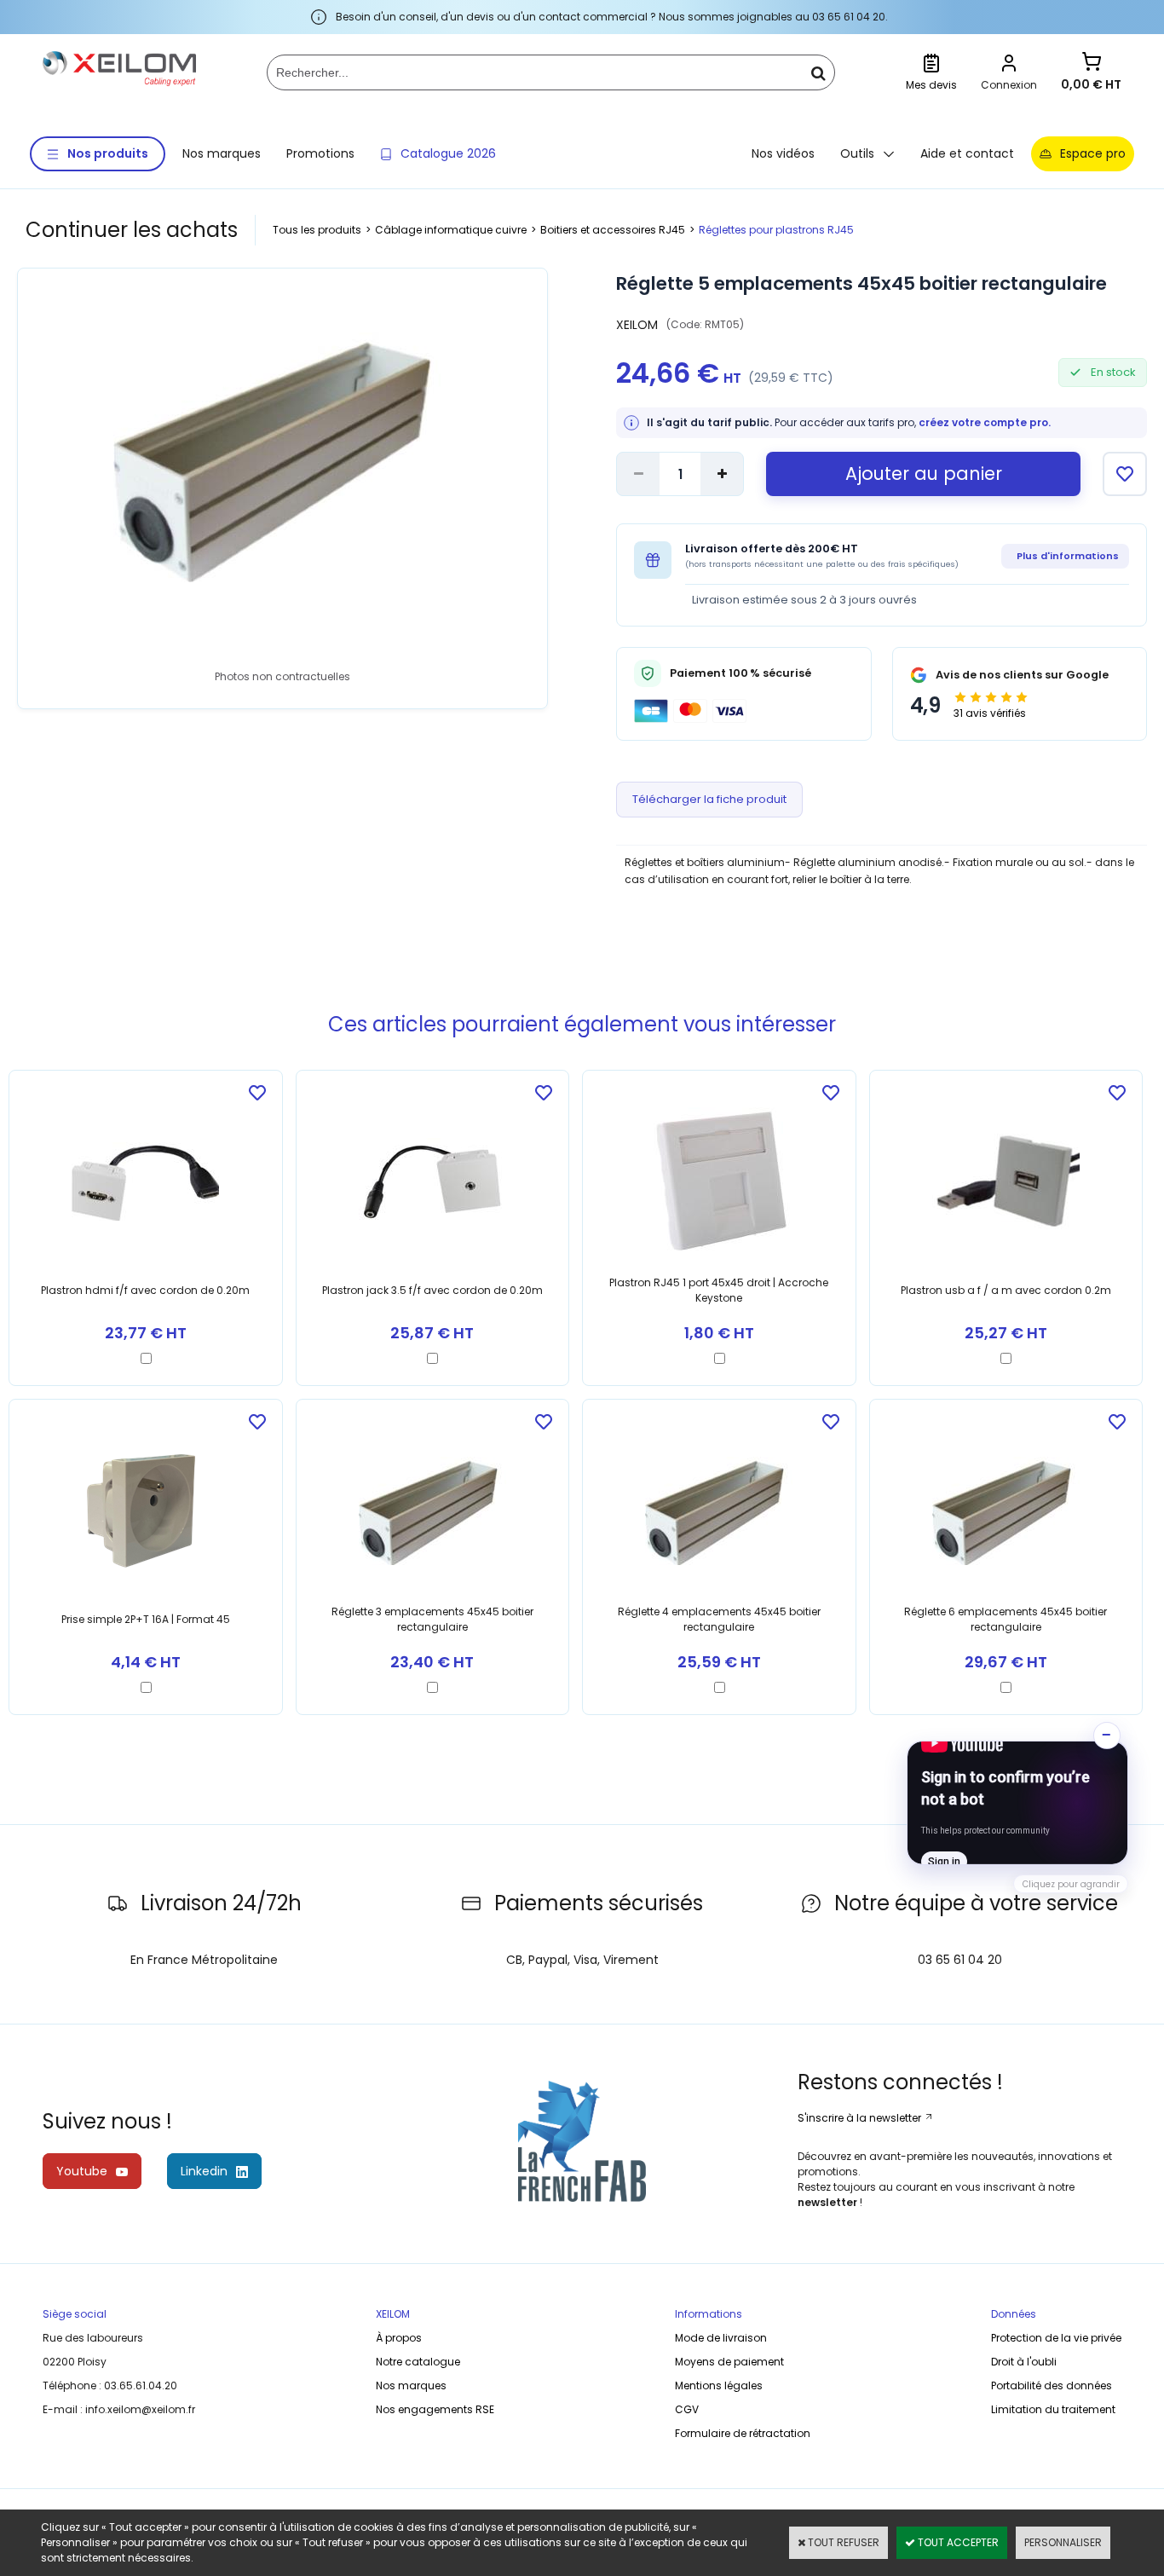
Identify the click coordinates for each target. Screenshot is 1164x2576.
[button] (1017, 1803)
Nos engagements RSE (435, 2409)
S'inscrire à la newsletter (861, 2118)
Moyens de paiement (729, 2362)
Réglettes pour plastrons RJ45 (776, 230)
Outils (857, 153)
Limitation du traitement (1053, 2409)
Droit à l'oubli (1024, 2362)
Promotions (320, 153)
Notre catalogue (418, 2362)
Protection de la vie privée (1056, 2338)
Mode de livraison (721, 2338)
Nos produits (108, 153)
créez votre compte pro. (985, 422)
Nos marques (222, 153)
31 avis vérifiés (990, 713)
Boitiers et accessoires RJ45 (613, 230)
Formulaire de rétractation (743, 2433)
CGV (687, 2409)
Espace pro (1093, 153)
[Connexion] (1009, 65)
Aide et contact (967, 153)
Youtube (82, 2171)
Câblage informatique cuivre (451, 230)
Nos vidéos (783, 153)
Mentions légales (719, 2385)
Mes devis (931, 85)
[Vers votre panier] (1092, 64)
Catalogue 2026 (448, 153)
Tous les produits (317, 230)
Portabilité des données (1052, 2385)
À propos (399, 2338)
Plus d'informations (1068, 556)
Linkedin (204, 2171)
